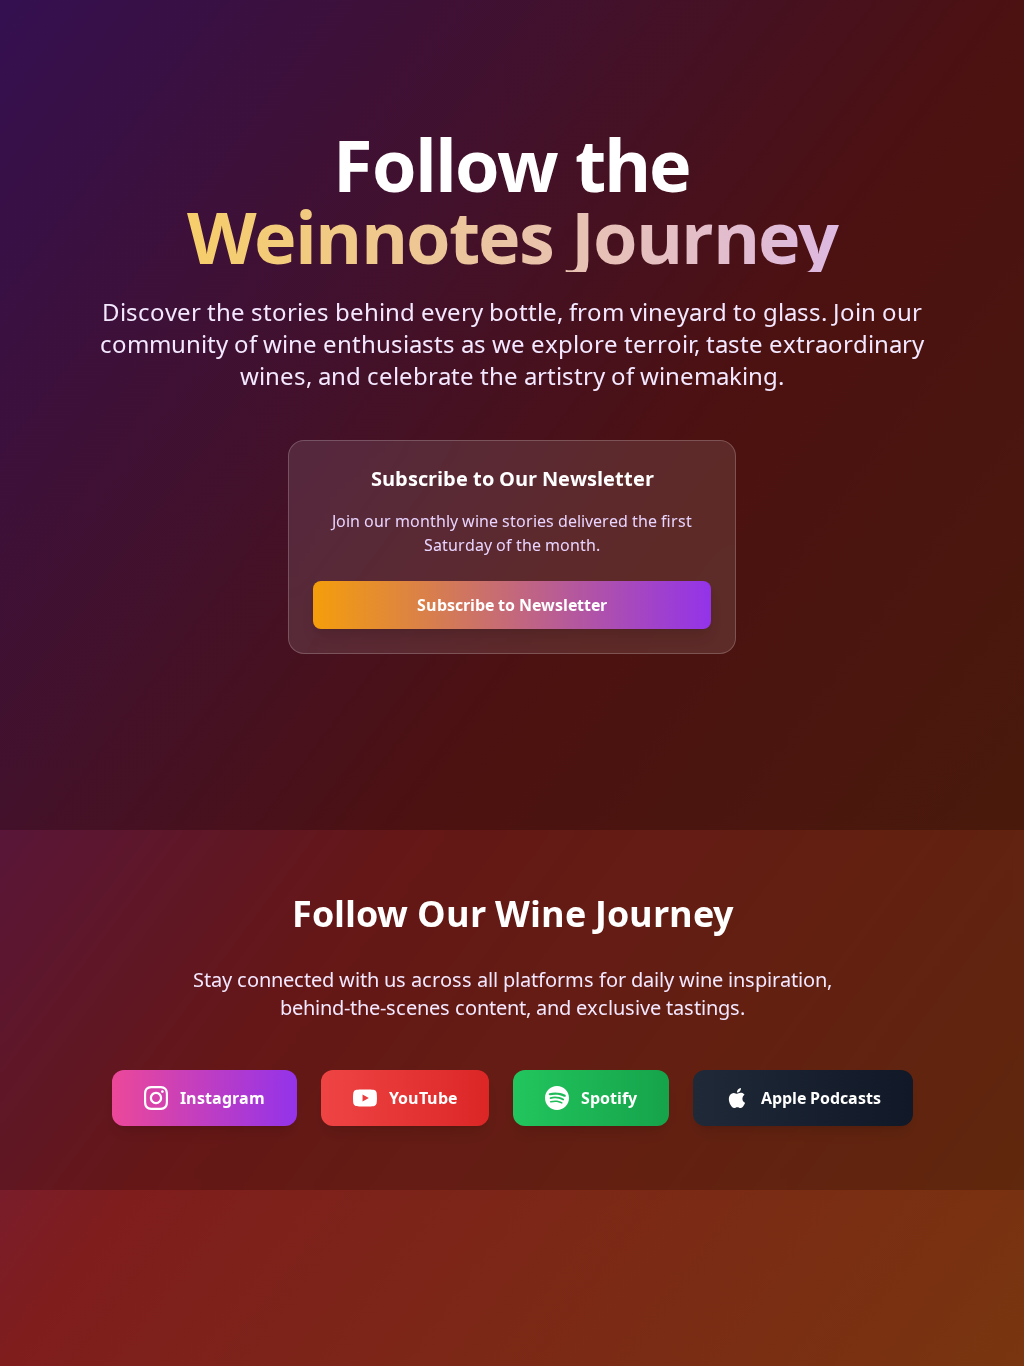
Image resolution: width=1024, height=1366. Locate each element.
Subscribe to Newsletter (512, 605)
